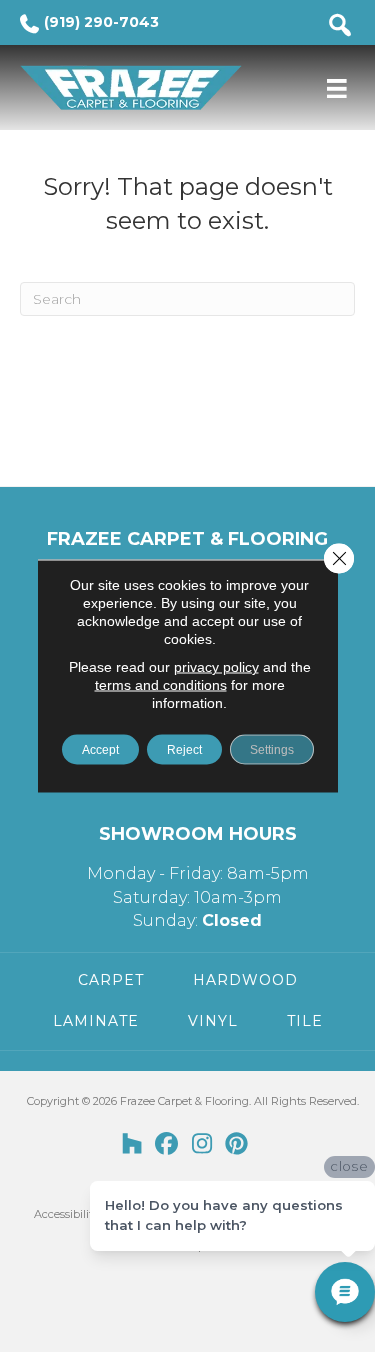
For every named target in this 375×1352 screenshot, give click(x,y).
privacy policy (216, 667)
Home (36, 155)
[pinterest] (237, 1145)
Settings (272, 750)
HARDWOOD (245, 980)
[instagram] (202, 1145)
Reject (184, 750)
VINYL (213, 1021)
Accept (100, 750)
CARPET (111, 980)
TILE (305, 1021)
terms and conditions (161, 685)
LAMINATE (96, 1021)
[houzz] (132, 1145)
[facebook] (167, 1145)
